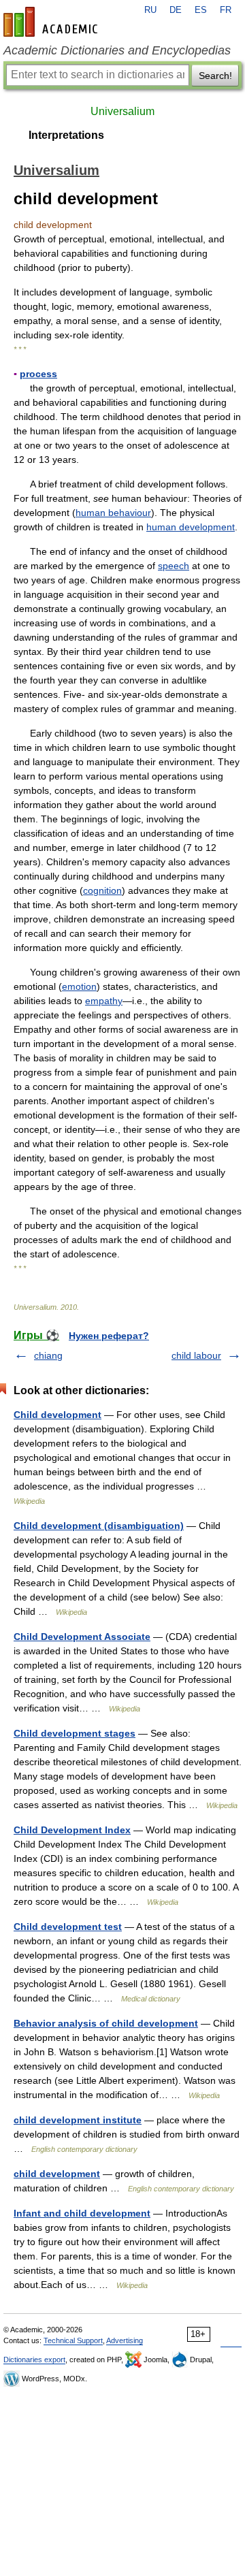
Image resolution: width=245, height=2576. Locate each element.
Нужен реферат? (109, 1336)
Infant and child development (82, 2213)
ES (201, 10)
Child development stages (75, 1733)
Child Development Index (72, 1830)
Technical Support (73, 2340)
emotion (79, 986)
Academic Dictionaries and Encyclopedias (117, 50)
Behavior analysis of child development (106, 2023)
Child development (58, 1415)
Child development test (68, 1927)
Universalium (122, 111)
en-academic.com (52, 22)
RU (150, 10)
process (38, 374)
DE (176, 10)
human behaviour (113, 513)
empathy (104, 1001)
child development (57, 2174)
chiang (48, 1355)
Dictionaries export (34, 2360)
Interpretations (66, 135)
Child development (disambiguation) (99, 1526)
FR (226, 10)
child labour (196, 1355)
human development (191, 527)
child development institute (78, 2120)
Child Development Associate (82, 1637)
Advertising (125, 2340)
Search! (215, 76)
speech (174, 566)
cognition (102, 890)
